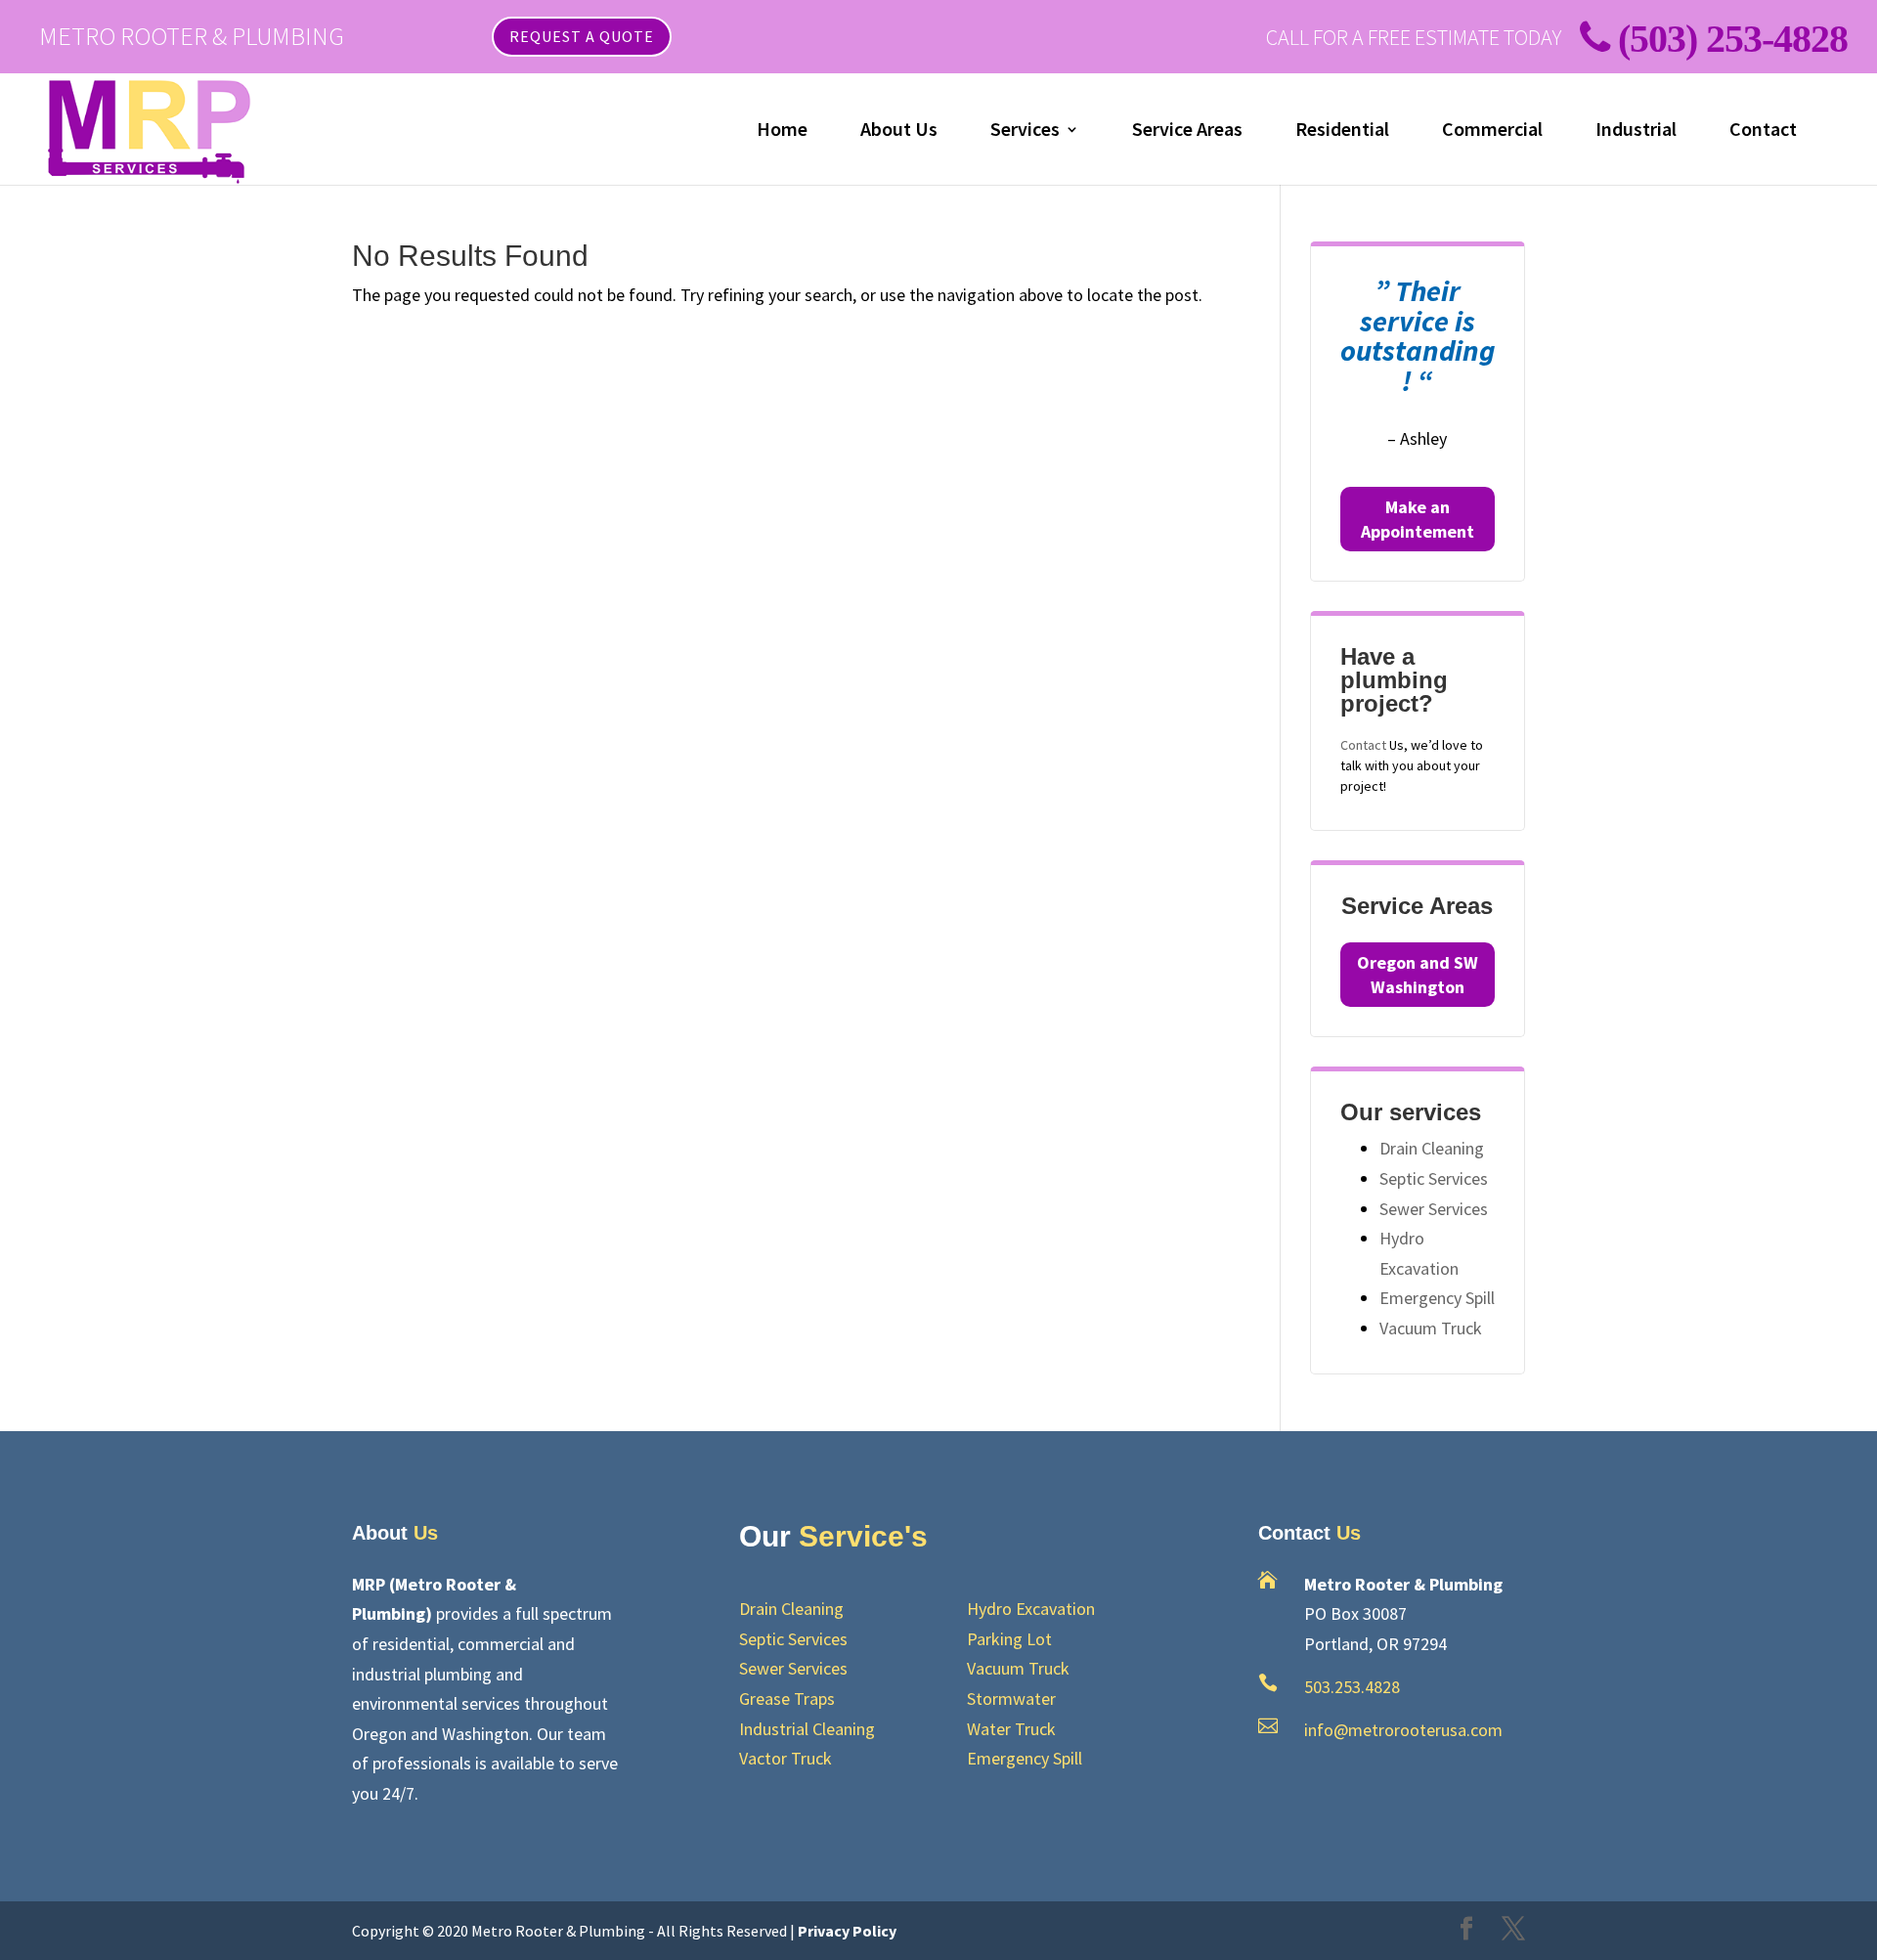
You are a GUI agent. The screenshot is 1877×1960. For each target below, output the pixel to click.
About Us (899, 131)
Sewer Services (1434, 1209)
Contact (1763, 131)
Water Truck (1011, 1729)
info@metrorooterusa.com (1403, 1730)
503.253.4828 (1352, 1687)
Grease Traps (787, 1699)
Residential (1342, 131)
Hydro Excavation (1031, 1609)
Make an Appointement (1418, 519)
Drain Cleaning (1432, 1148)
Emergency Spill (1437, 1298)
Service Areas (1187, 131)
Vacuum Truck (1431, 1328)
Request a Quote (582, 36)
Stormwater (1011, 1699)
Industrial (1636, 131)
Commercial (1492, 131)
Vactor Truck (786, 1758)
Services (1025, 131)
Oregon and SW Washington (1418, 975)
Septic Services (1434, 1178)
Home (782, 131)
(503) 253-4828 (1733, 39)
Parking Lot (1009, 1639)
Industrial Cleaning (807, 1729)
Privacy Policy (847, 1931)
